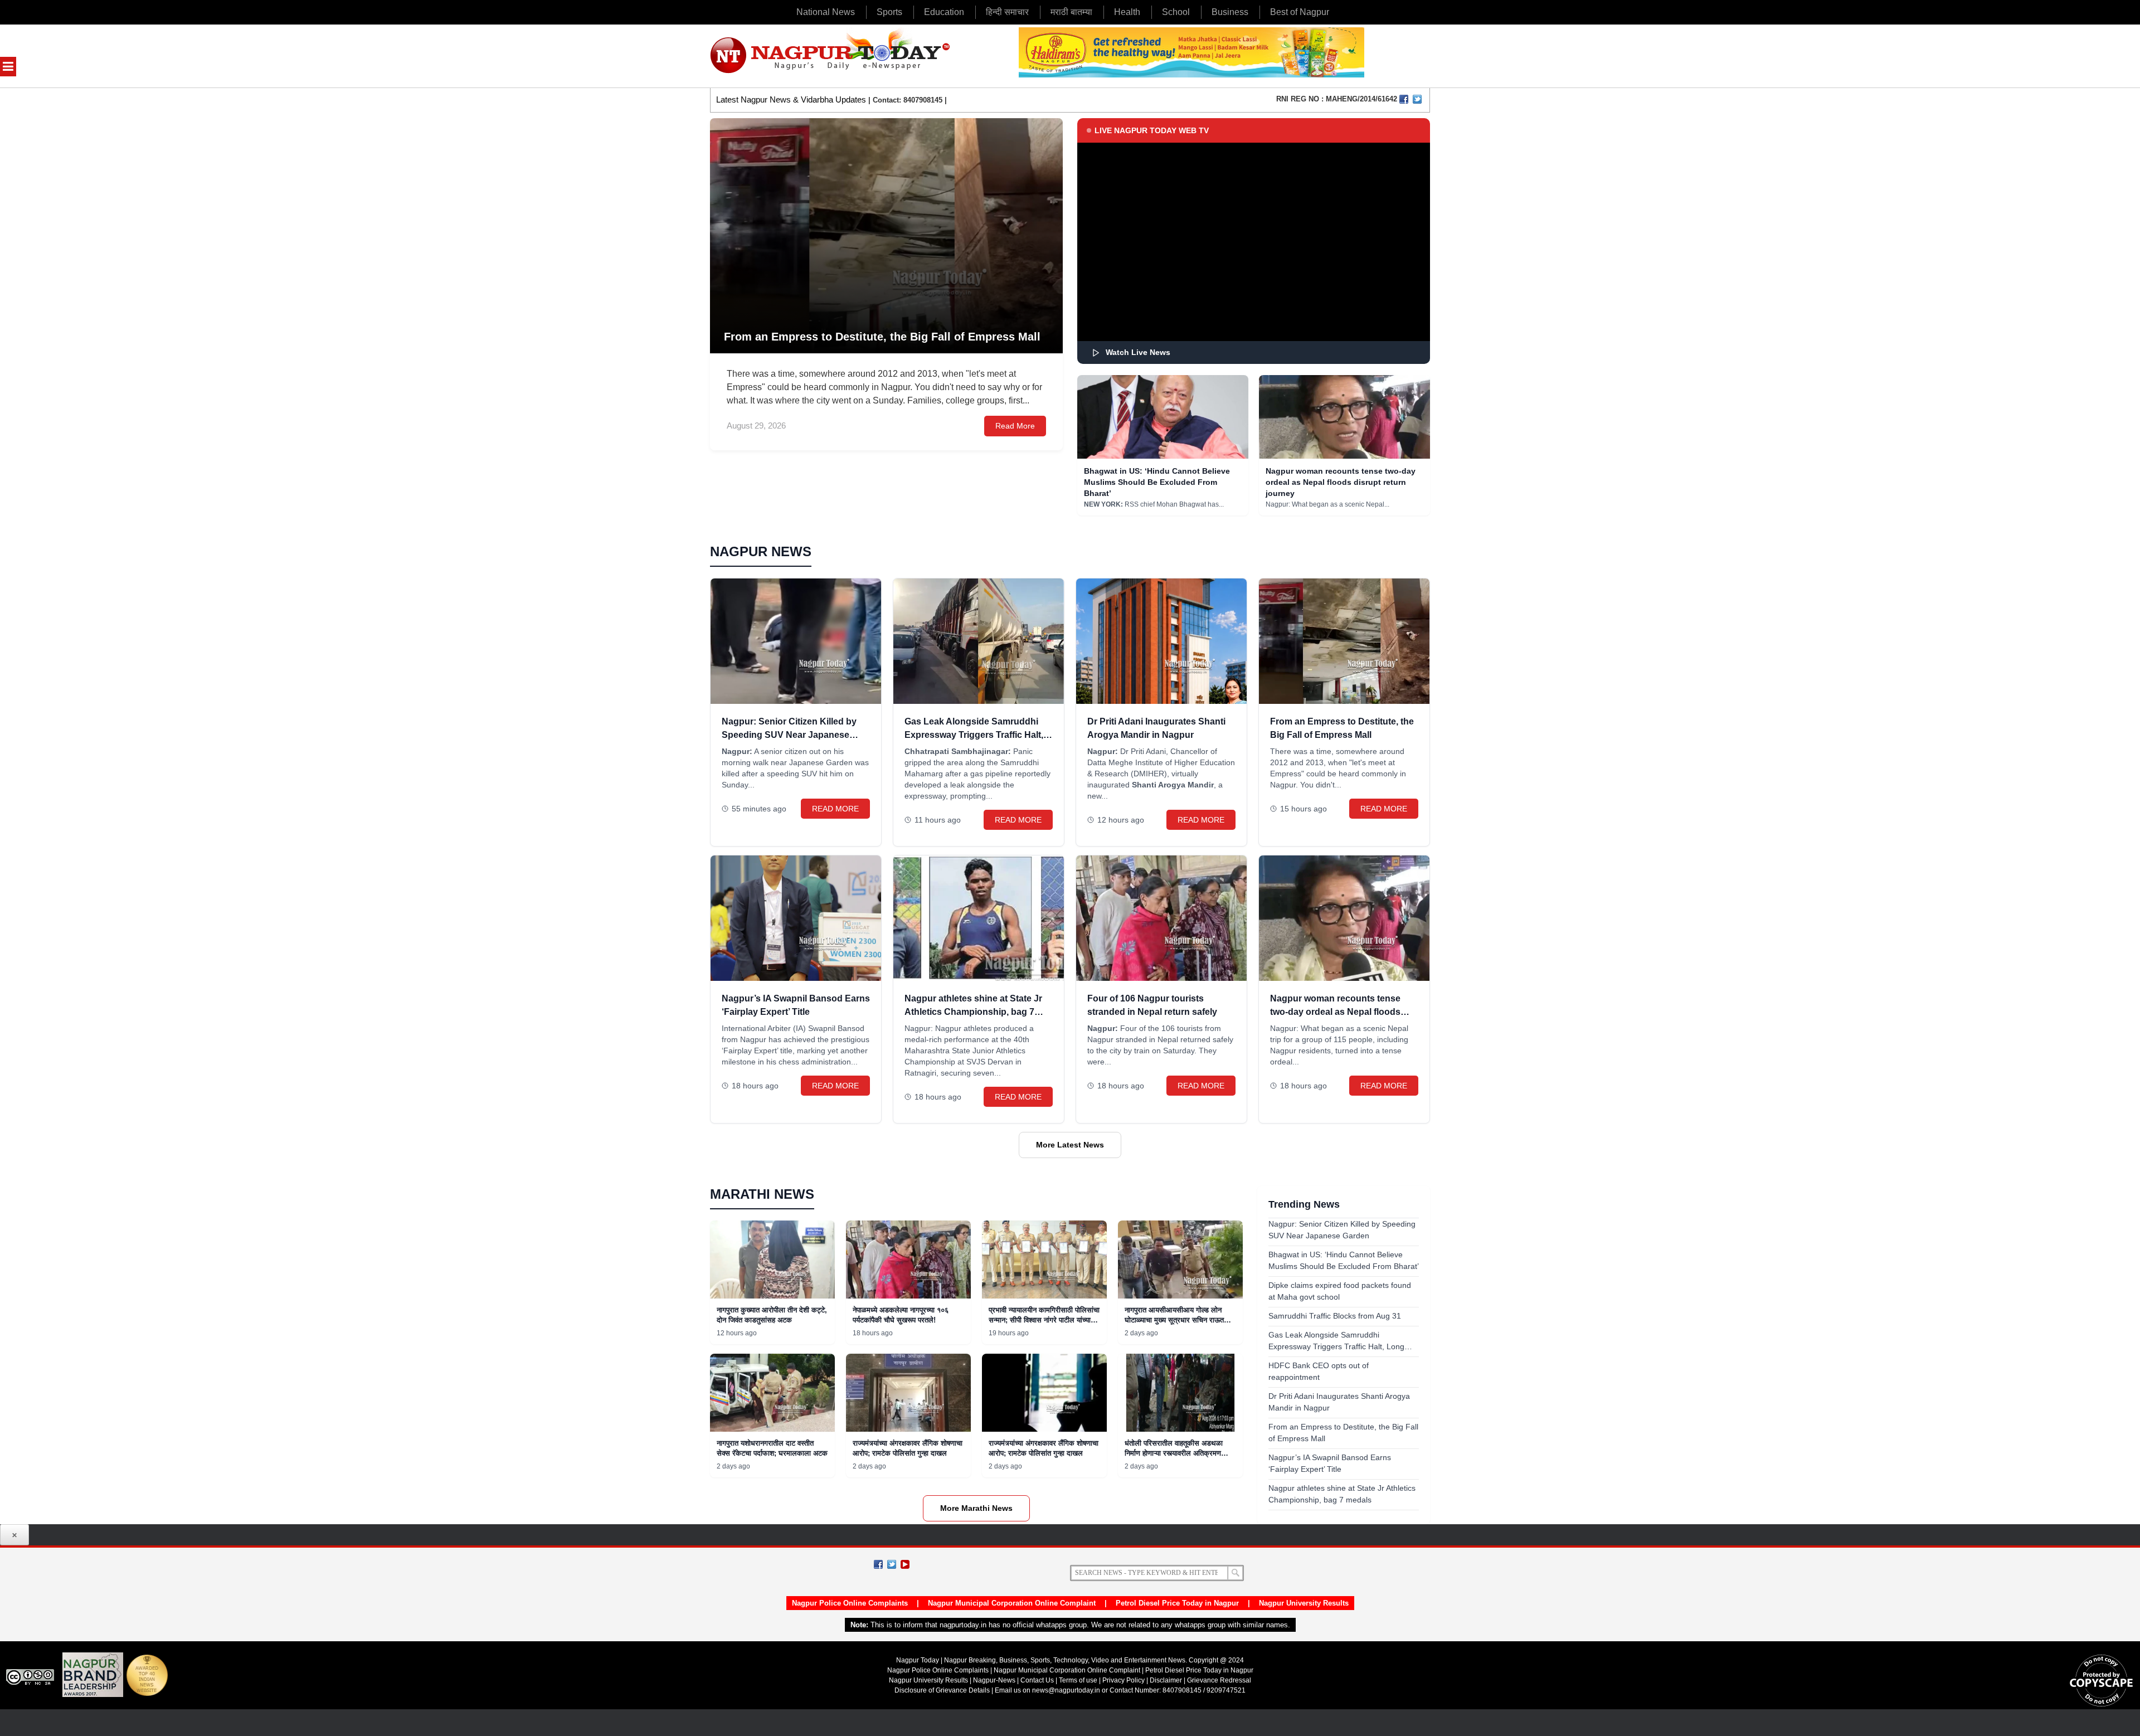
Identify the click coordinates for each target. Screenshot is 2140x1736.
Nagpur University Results (1304, 1603)
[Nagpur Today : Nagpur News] (831, 56)
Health (1127, 12)
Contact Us (1037, 1680)
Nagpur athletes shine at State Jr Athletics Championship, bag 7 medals (973, 1012)
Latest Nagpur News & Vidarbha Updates (791, 99)
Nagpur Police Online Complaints (850, 1603)
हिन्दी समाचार (1007, 12)
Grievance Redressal (1219, 1680)
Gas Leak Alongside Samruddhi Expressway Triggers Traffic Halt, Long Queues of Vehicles (974, 735)
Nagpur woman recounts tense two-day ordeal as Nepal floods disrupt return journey (1341, 482)
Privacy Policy (1123, 1680)
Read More (1015, 426)
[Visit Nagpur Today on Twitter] (1417, 99)
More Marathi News (976, 1508)
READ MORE (835, 809)
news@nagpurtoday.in (1066, 1690)
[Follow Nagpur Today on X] (892, 1564)
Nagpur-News (994, 1680)
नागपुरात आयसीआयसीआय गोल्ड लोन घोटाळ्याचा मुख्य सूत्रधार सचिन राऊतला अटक (1178, 1320)
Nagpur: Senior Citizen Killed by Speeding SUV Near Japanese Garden (789, 735)
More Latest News (1070, 1145)
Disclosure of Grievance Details (942, 1690)
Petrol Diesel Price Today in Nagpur (1177, 1603)
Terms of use (1078, 1680)
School (1176, 12)
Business (1230, 12)
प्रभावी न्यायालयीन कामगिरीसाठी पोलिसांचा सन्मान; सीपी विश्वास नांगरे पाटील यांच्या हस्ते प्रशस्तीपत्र (1044, 1320)
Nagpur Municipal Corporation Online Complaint (1012, 1603)
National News (826, 12)
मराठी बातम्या (1071, 12)
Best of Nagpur (1300, 12)
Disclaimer (1167, 1680)
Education (944, 12)
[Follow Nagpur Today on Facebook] (878, 1564)
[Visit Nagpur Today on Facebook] (1404, 99)
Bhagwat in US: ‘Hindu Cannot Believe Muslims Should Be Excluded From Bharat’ (1157, 482)
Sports (889, 12)
